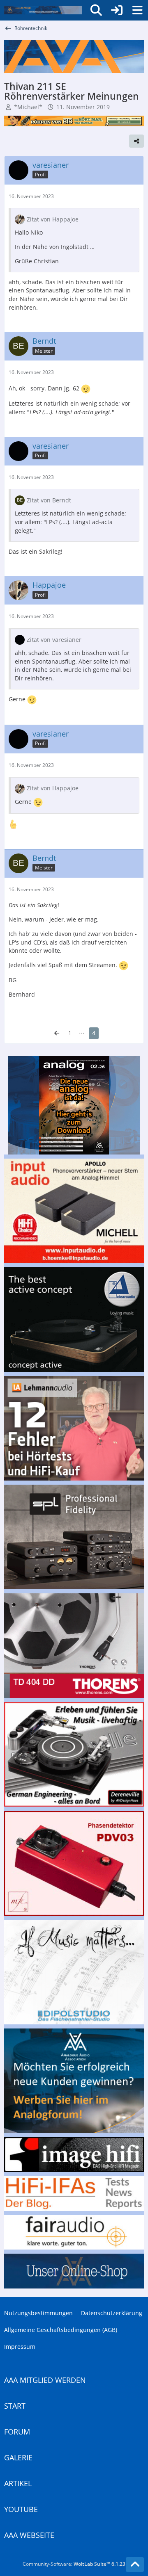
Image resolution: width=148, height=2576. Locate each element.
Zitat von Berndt (49, 500)
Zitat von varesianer (54, 640)
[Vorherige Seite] (57, 1033)
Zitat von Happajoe (53, 219)
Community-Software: (74, 2564)
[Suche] (96, 10)
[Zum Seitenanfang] (135, 2565)
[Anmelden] (117, 10)
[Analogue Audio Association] (43, 10)
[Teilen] (136, 141)
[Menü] (137, 10)
